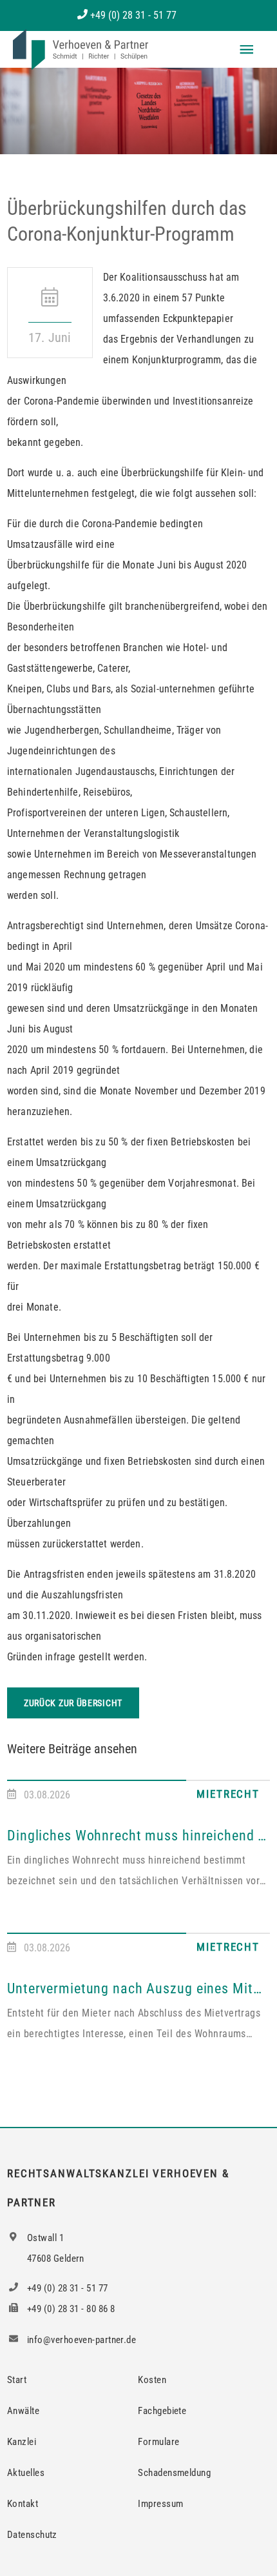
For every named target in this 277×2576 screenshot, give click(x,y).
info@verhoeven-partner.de (81, 2340)
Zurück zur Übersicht (73, 1703)
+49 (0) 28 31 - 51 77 (133, 15)
